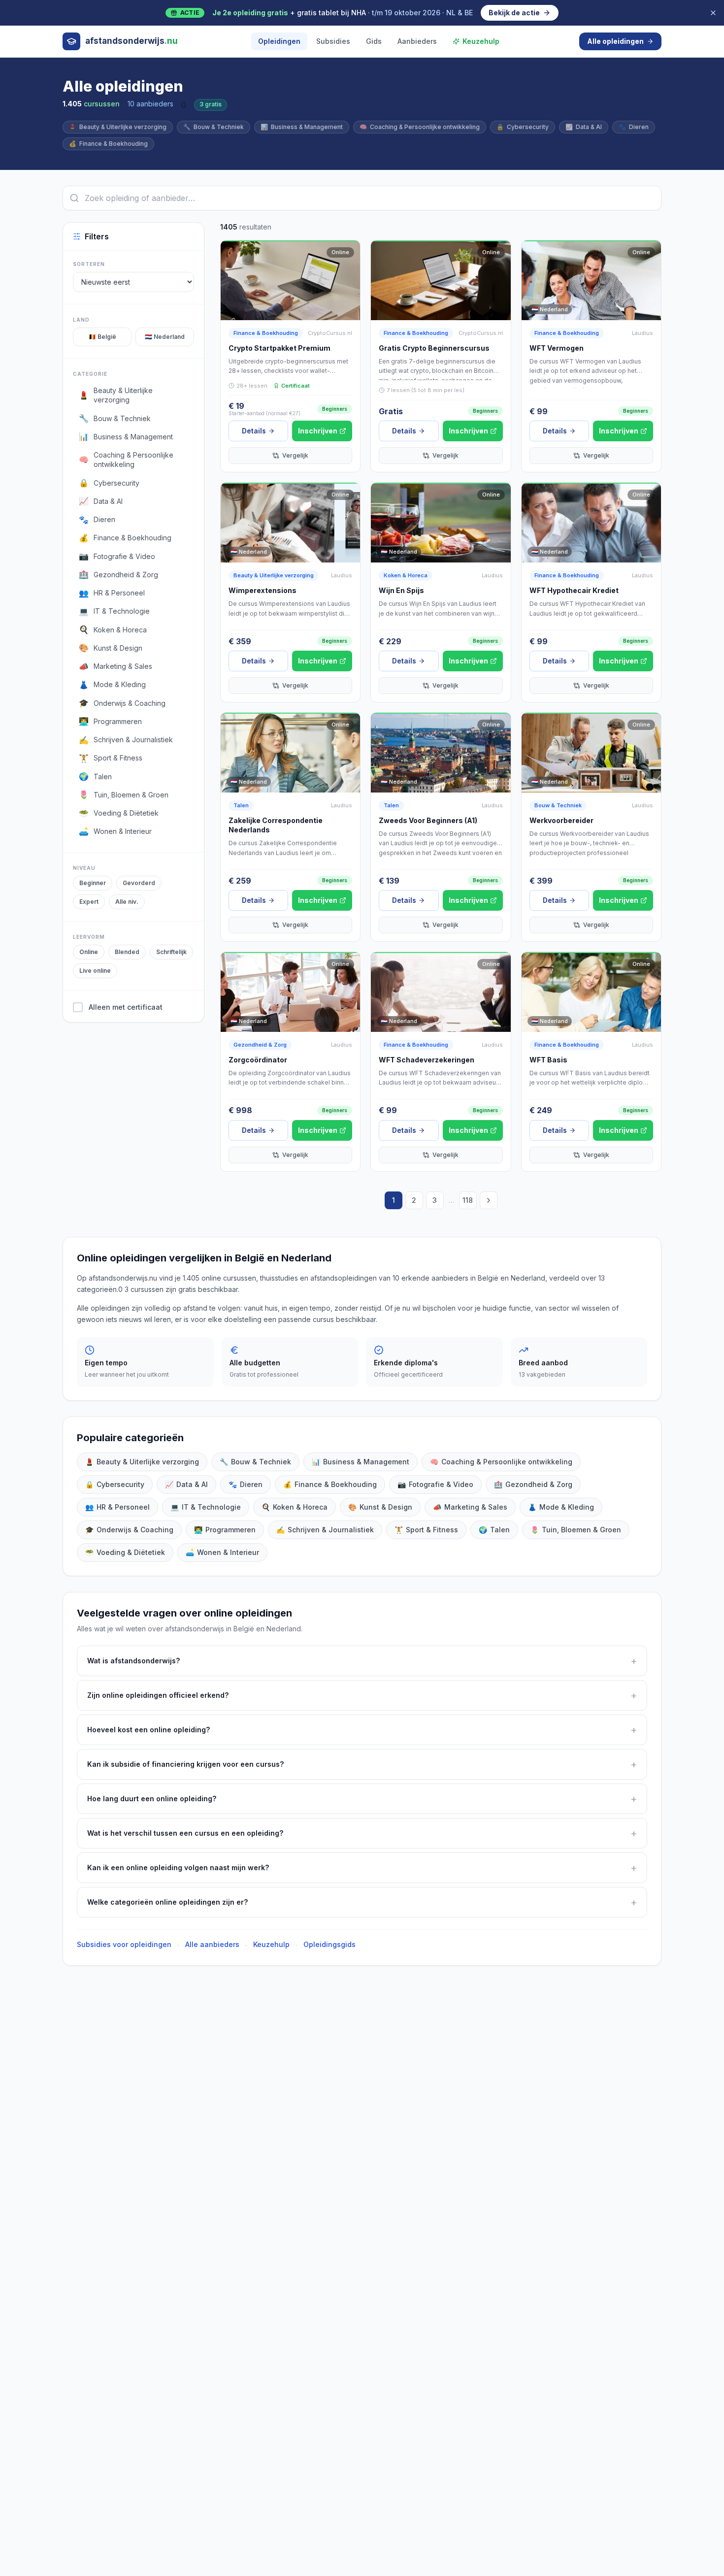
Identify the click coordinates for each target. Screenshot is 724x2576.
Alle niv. (127, 902)
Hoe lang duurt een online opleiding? (362, 1799)
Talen (241, 805)
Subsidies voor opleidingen (124, 1944)
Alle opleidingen (615, 41)
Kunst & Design (380, 1507)
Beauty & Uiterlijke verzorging (118, 127)
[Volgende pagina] (489, 1200)
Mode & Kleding (561, 1507)
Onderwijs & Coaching (129, 1530)
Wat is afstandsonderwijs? (362, 1661)
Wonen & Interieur (222, 1552)
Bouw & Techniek (214, 127)
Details (254, 431)
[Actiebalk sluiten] (713, 13)
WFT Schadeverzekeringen (427, 1060)
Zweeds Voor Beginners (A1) (428, 820)
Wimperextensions (263, 590)
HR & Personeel (117, 1507)
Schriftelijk (171, 952)
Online (89, 952)
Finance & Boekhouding (108, 144)
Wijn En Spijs (401, 590)
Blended (127, 952)
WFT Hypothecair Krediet (574, 590)
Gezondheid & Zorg (260, 1045)
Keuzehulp (481, 41)
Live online (95, 971)
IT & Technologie (206, 1507)
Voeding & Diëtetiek (125, 1552)
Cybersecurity (523, 127)
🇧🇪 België (102, 337)
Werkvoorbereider (561, 820)
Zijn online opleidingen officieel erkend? (362, 1695)
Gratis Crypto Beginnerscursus (434, 348)
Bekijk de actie (514, 13)
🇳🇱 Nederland (165, 337)
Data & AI (584, 127)
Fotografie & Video (435, 1484)
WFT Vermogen (557, 348)
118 (468, 1200)
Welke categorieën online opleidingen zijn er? (362, 1902)
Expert (89, 902)
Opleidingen (279, 41)
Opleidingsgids (329, 1944)
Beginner (93, 883)
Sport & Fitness (426, 1530)
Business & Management (302, 127)
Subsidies (333, 41)
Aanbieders (417, 41)
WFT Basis (548, 1060)
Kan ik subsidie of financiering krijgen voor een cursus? (362, 1764)
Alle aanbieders (212, 1944)
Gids (374, 41)
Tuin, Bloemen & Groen (576, 1530)
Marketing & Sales (470, 1507)
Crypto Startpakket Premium (280, 348)
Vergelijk (295, 455)
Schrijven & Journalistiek (325, 1530)
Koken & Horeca (406, 575)
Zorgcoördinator (258, 1060)
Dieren (634, 127)
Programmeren (225, 1530)
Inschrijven (318, 431)
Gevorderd (139, 883)
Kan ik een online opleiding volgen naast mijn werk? (362, 1868)
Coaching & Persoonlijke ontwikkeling (420, 127)
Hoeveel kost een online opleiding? (362, 1730)
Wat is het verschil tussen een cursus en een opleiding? (362, 1833)
